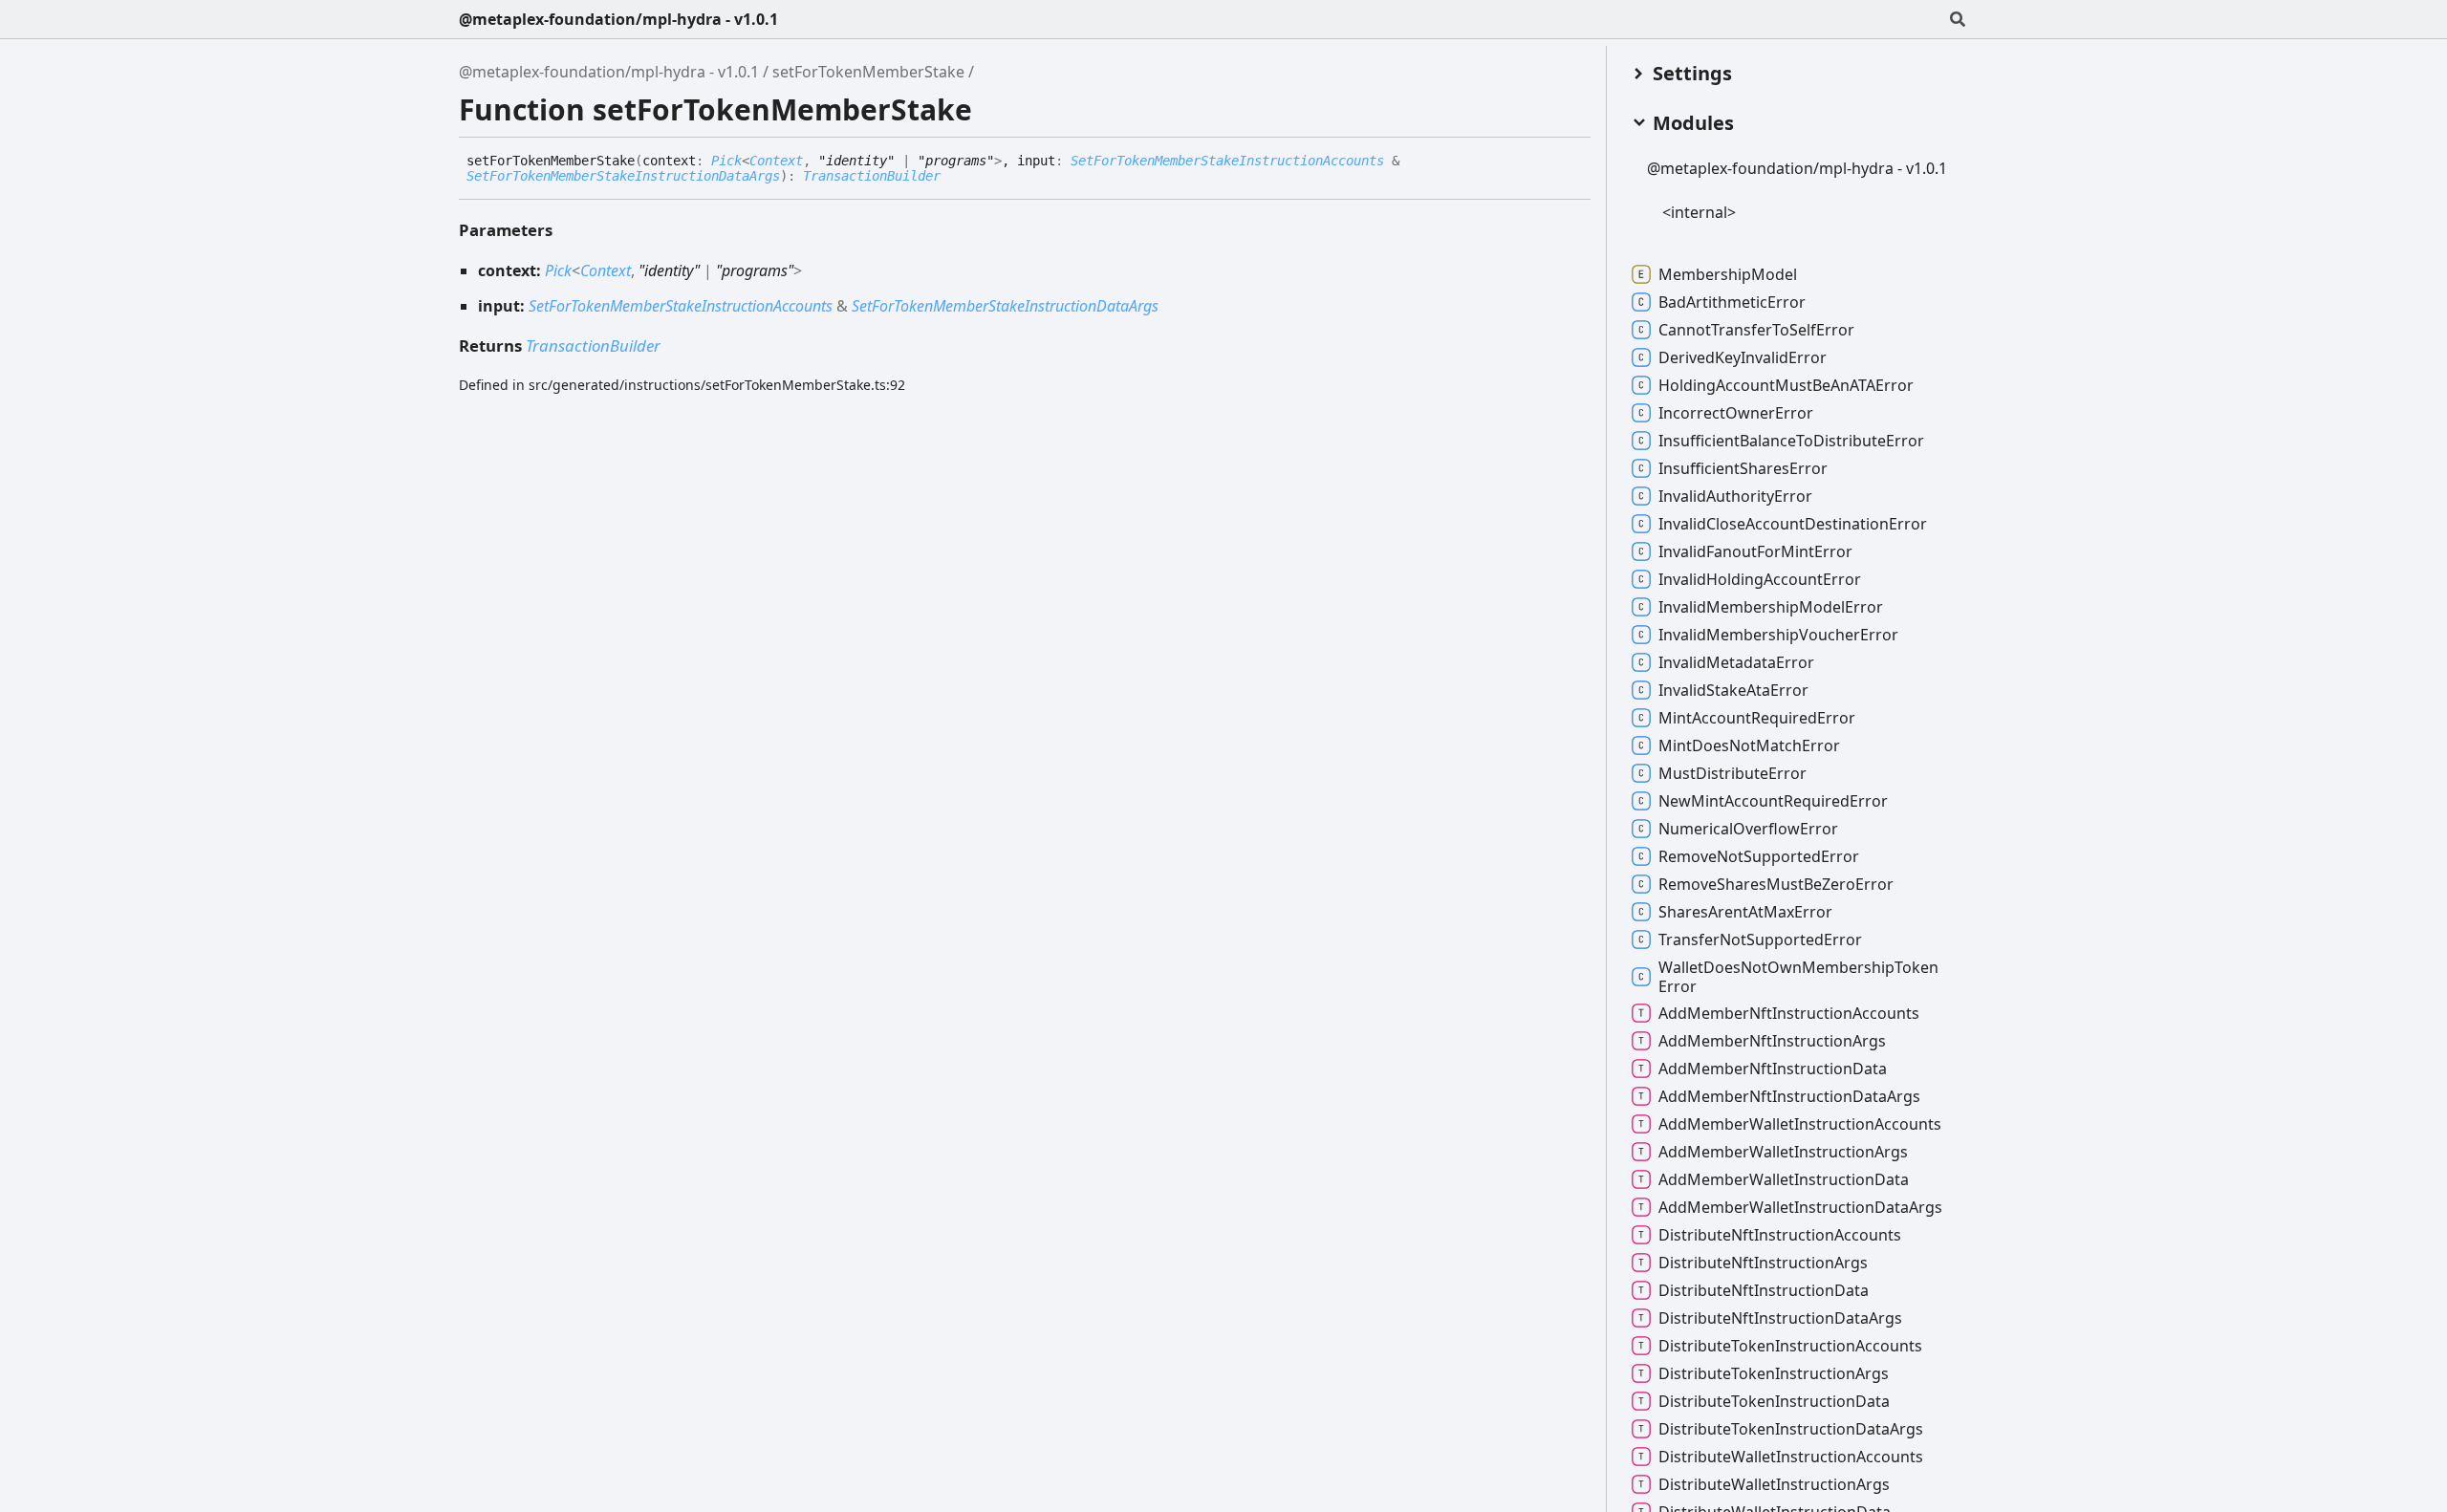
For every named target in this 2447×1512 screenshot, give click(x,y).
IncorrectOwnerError (1736, 413)
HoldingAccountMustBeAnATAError (1786, 385)
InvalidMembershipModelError (1771, 607)
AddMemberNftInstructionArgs (1772, 1041)
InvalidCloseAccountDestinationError (1793, 524)
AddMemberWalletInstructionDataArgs (1800, 1207)
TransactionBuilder (872, 176)
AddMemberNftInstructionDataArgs (1789, 1096)
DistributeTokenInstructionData (1774, 1401)
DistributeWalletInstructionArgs (1774, 1484)
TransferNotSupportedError (1760, 940)
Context (776, 161)
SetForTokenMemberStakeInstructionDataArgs (623, 176)
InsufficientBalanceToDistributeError (1791, 441)
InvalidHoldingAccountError (1760, 579)
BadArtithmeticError (1732, 302)
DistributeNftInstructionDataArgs (1780, 1318)
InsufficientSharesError (1743, 468)
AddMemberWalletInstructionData (1784, 1179)
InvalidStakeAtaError (1733, 690)
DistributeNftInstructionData (1764, 1290)
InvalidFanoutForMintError (1755, 551)
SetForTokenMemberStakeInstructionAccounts (1227, 161)
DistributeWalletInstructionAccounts (1791, 1457)
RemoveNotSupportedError (1759, 856)
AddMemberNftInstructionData (1773, 1069)
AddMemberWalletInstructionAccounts (1800, 1124)
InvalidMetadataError (1736, 662)
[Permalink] (955, 177)
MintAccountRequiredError (1757, 718)
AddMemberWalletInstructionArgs (1783, 1152)
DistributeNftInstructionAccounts (1780, 1235)
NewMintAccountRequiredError (1773, 801)
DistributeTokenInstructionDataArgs (1791, 1429)
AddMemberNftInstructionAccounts (1789, 1013)
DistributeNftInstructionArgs (1763, 1263)
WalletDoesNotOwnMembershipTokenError (1798, 977)
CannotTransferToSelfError (1756, 330)
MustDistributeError (1732, 773)
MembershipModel (1728, 274)
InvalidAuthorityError (1735, 496)
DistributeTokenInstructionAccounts (1790, 1346)
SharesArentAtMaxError (1745, 912)
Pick (726, 161)
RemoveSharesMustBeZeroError (1776, 884)
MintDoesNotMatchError (1749, 745)
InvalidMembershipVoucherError (1778, 635)
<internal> (1699, 212)
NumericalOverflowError (1748, 829)
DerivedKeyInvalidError (1743, 357)
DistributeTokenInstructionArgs (1774, 1373)
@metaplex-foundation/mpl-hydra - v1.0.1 (618, 19)
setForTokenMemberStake (868, 72)
